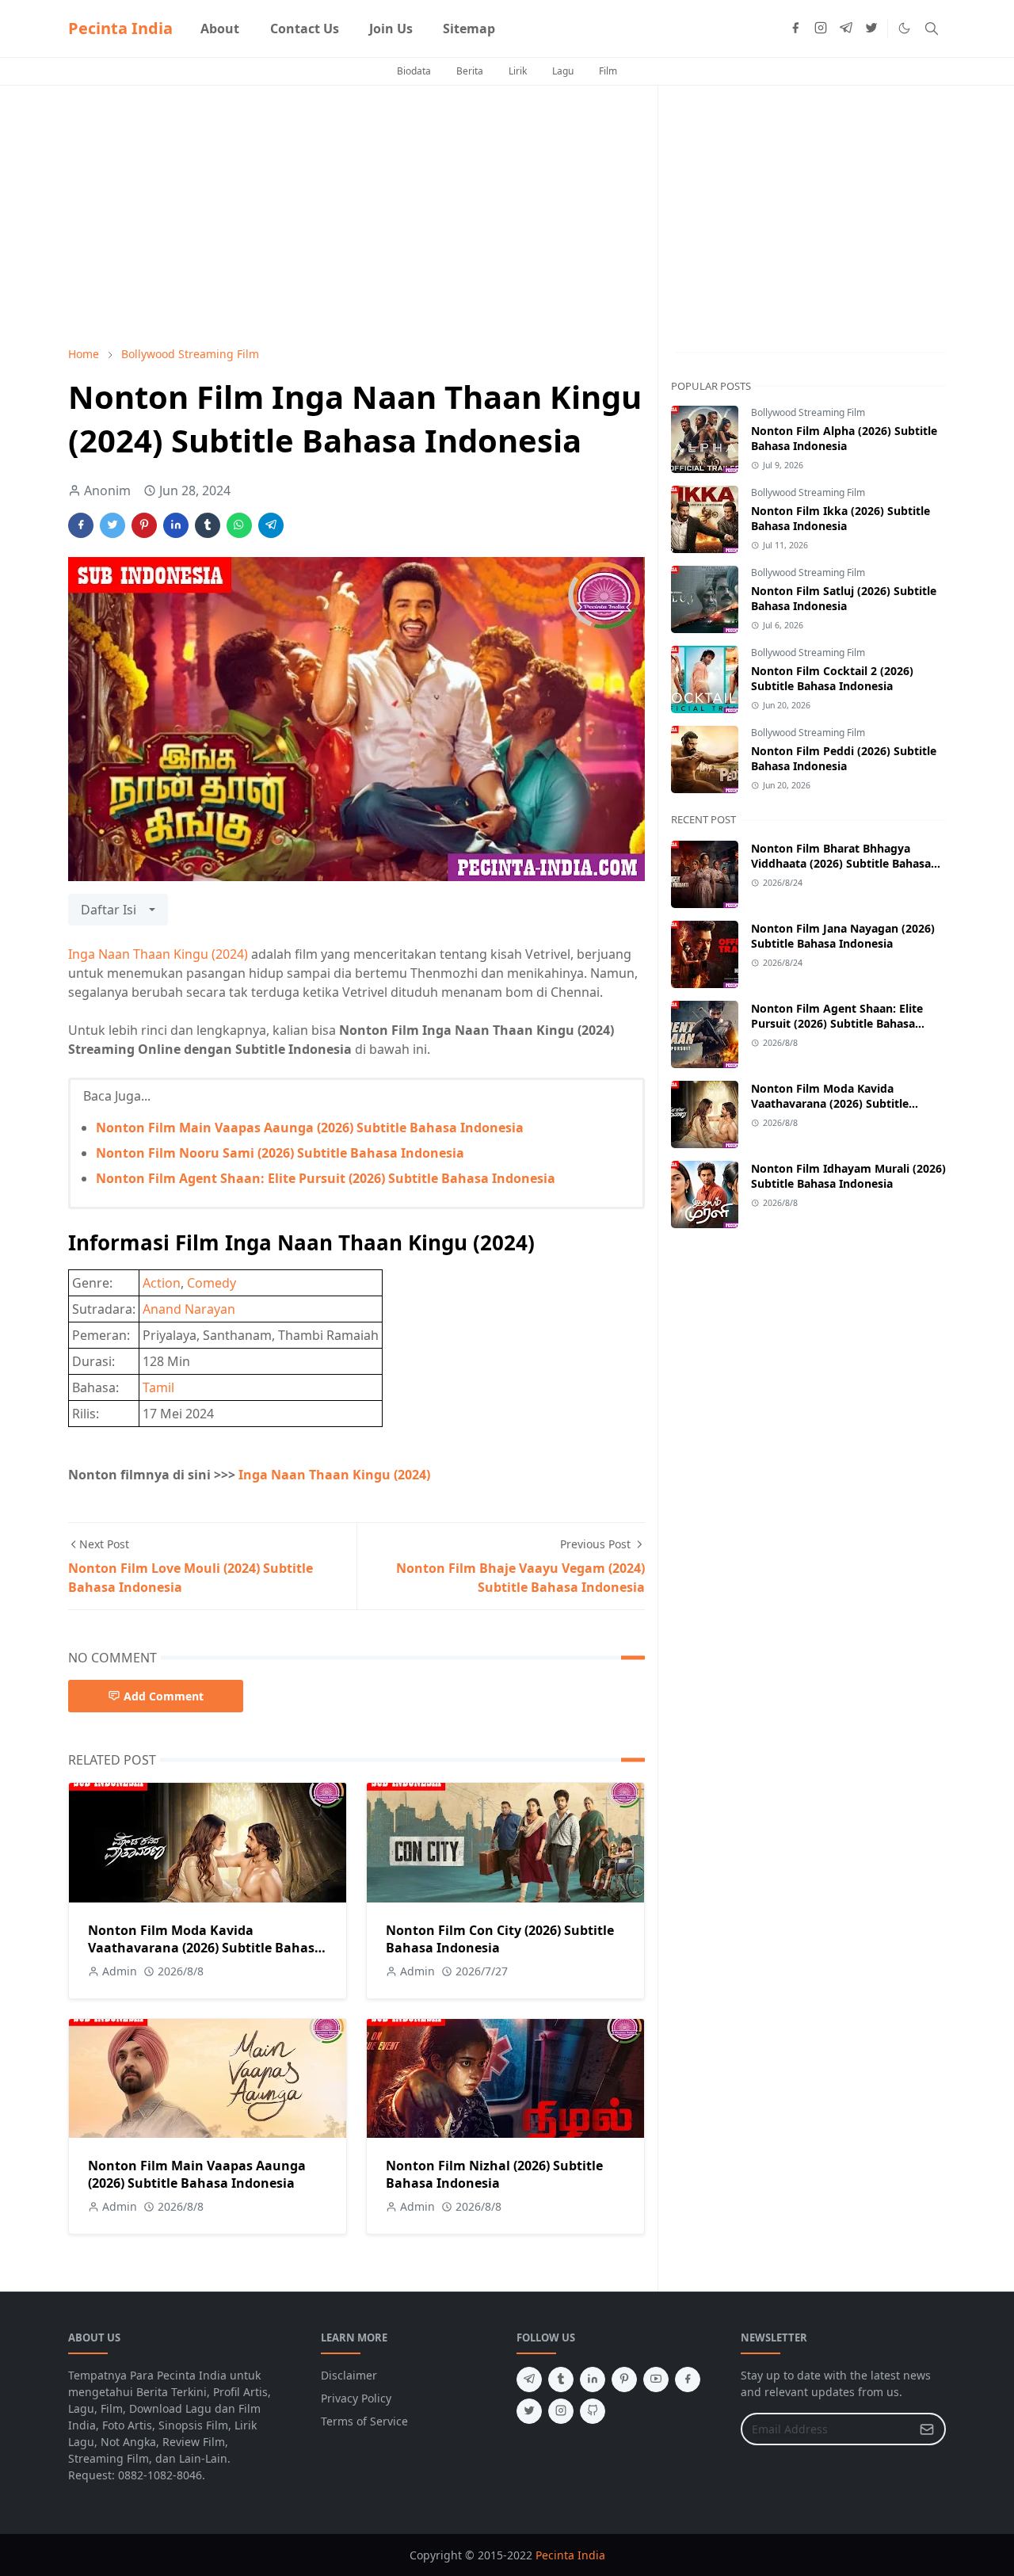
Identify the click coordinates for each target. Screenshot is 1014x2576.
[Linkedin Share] (176, 525)
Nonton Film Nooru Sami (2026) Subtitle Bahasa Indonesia (280, 1153)
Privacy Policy (356, 2398)
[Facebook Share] (81, 525)
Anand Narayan (189, 1309)
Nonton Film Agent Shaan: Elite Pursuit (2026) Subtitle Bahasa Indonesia (326, 1178)
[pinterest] (624, 2379)
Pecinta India (120, 28)
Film (608, 71)
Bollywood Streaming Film (808, 412)
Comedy (212, 1283)
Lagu (563, 71)
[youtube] (656, 2379)
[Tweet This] (112, 525)
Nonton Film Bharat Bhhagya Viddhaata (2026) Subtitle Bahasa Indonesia (841, 863)
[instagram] (821, 29)
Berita (470, 71)
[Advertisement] (356, 216)
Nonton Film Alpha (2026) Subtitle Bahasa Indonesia (844, 438)
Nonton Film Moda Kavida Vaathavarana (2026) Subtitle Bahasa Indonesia (205, 1948)
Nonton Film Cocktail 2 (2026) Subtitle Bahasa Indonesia (832, 678)
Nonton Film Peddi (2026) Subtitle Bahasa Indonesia (844, 758)
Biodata (414, 71)
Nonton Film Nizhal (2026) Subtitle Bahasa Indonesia (494, 2174)
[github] (593, 2411)
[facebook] (795, 29)
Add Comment (164, 1696)
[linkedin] (593, 2379)
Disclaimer (349, 2375)
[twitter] (871, 29)
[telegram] (846, 29)
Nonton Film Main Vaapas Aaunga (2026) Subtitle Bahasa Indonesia (310, 1128)
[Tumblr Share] (208, 525)
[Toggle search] (932, 29)
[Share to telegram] (271, 525)
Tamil (158, 1387)
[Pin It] (144, 525)
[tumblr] (561, 2379)
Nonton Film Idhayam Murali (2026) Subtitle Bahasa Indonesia (848, 1176)
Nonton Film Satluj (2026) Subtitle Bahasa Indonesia (844, 598)
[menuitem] (220, 29)
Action (162, 1283)
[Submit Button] (927, 2429)
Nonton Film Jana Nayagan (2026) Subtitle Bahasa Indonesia (843, 936)
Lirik (518, 71)
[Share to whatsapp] (239, 525)
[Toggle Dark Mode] (904, 28)
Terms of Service (364, 2421)
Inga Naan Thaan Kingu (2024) (158, 954)
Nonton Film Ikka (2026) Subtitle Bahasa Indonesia (841, 518)
